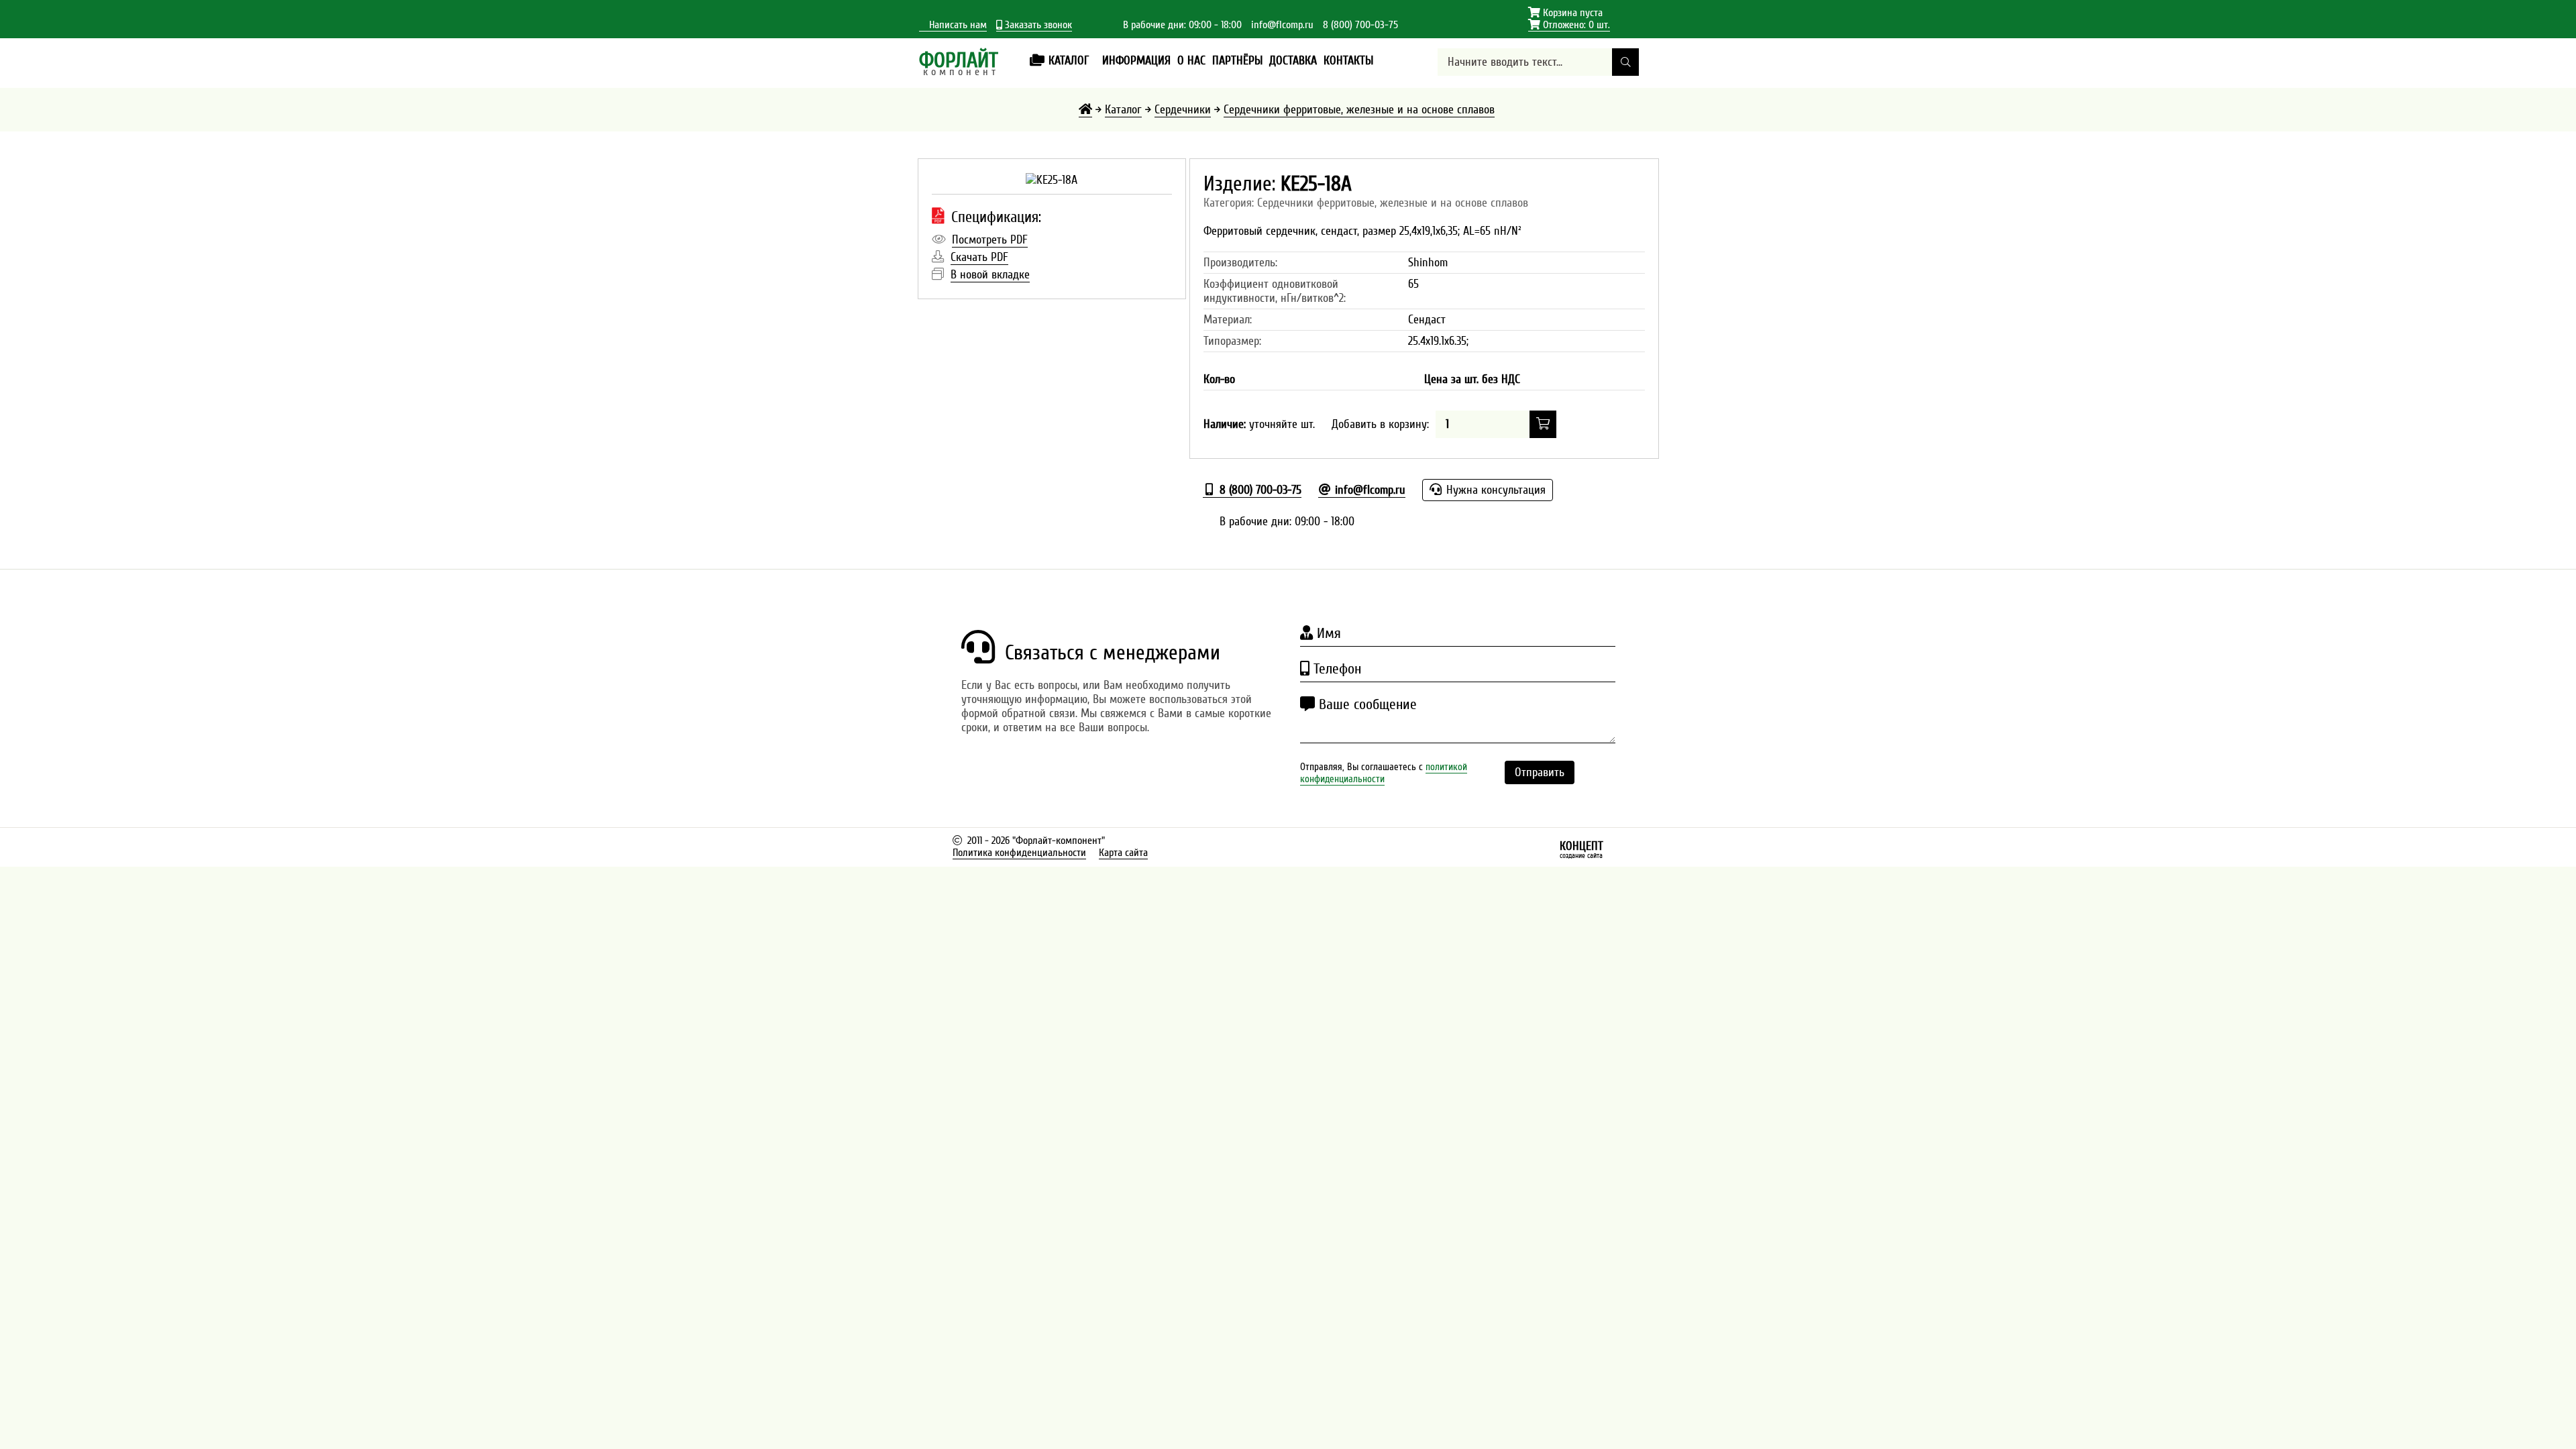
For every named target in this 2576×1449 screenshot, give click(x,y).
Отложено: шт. (1569, 25)
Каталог (1123, 110)
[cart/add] (1543, 424)
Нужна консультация (1494, 490)
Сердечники (1183, 110)
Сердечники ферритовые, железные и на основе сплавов (1359, 110)
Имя (1327, 633)
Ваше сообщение (1366, 704)
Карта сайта (1123, 853)
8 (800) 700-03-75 (1360, 25)
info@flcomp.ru (1282, 25)
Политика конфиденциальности (1019, 853)
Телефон (1335, 669)
